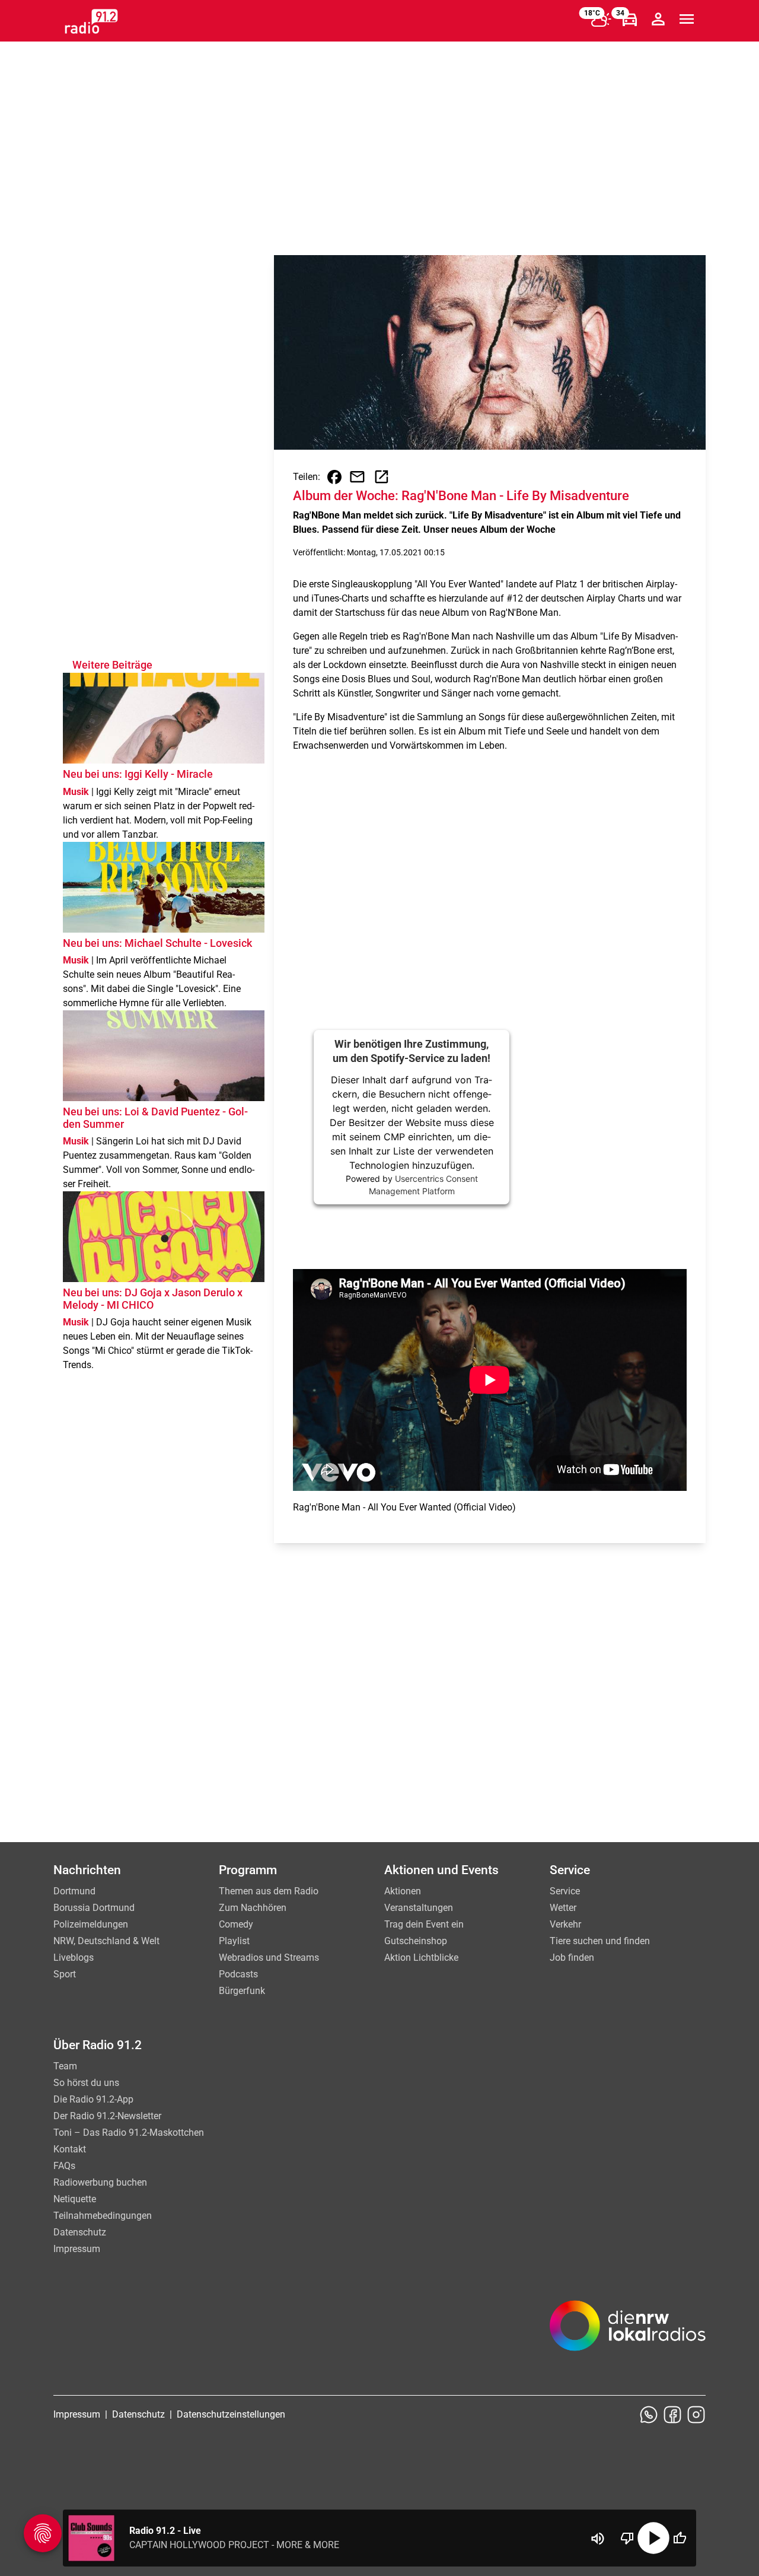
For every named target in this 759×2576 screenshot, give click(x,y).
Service (565, 1891)
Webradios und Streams (269, 1958)
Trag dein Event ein (424, 1924)
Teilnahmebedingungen (103, 2216)
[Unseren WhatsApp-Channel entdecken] (649, 2415)
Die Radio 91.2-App (93, 2099)
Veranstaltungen (419, 1908)
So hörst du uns (86, 2083)
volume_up (598, 2539)
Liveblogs (74, 1958)
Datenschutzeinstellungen (231, 2414)
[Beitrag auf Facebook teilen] (334, 477)
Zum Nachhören (253, 1908)
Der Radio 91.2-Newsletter (107, 2116)
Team (65, 2066)
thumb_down (627, 2538)
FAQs (64, 2166)
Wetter (563, 1908)
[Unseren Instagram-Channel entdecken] (696, 2415)
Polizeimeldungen (91, 1924)
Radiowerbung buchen (100, 2182)
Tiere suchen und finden (600, 1941)
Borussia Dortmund (94, 1908)
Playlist (234, 1941)
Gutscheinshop (416, 1941)
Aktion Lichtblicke (421, 1958)
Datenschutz (80, 2232)
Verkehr (565, 1924)
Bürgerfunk (242, 1991)
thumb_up (680, 2538)
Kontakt (70, 2149)
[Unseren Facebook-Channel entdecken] (672, 2415)
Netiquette (75, 2199)
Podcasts (238, 1974)
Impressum (77, 2249)
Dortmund (74, 1891)
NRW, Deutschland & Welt (106, 1941)
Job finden (572, 1958)
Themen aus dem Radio (269, 1891)
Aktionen (403, 1891)
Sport (65, 1974)
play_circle (653, 2538)
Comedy (236, 1924)
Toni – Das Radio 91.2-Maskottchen (129, 2133)
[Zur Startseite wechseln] (91, 21)
